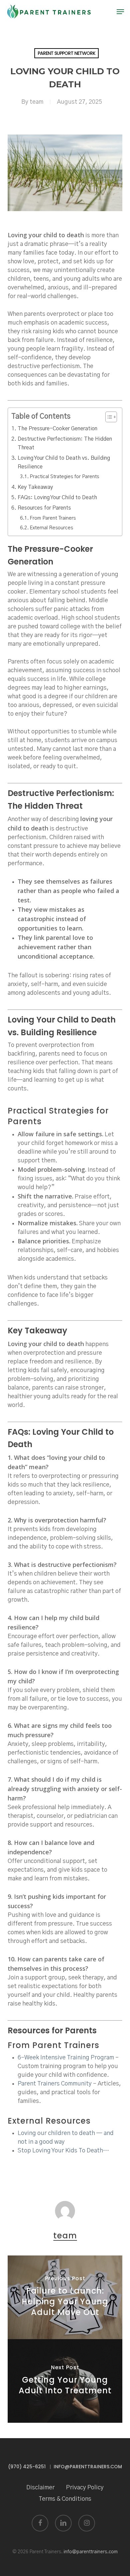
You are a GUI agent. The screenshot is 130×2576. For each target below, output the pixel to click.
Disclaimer (40, 2488)
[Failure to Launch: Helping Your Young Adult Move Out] (65, 2297)
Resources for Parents (44, 508)
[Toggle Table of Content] (108, 417)
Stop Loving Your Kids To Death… (63, 2151)
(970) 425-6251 (27, 2467)
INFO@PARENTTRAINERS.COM (88, 2467)
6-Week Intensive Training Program (66, 2058)
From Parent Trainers (53, 518)
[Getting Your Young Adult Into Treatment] (65, 2381)
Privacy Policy (85, 2488)
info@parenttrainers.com (91, 2552)
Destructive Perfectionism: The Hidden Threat (65, 443)
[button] (120, 12)
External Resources (51, 528)
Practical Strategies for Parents (64, 477)
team (36, 102)
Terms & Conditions (65, 2499)
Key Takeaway (35, 487)
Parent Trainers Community (55, 2084)
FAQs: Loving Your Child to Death (57, 498)
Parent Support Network (66, 53)
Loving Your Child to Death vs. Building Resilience (64, 462)
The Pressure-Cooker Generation (57, 429)
